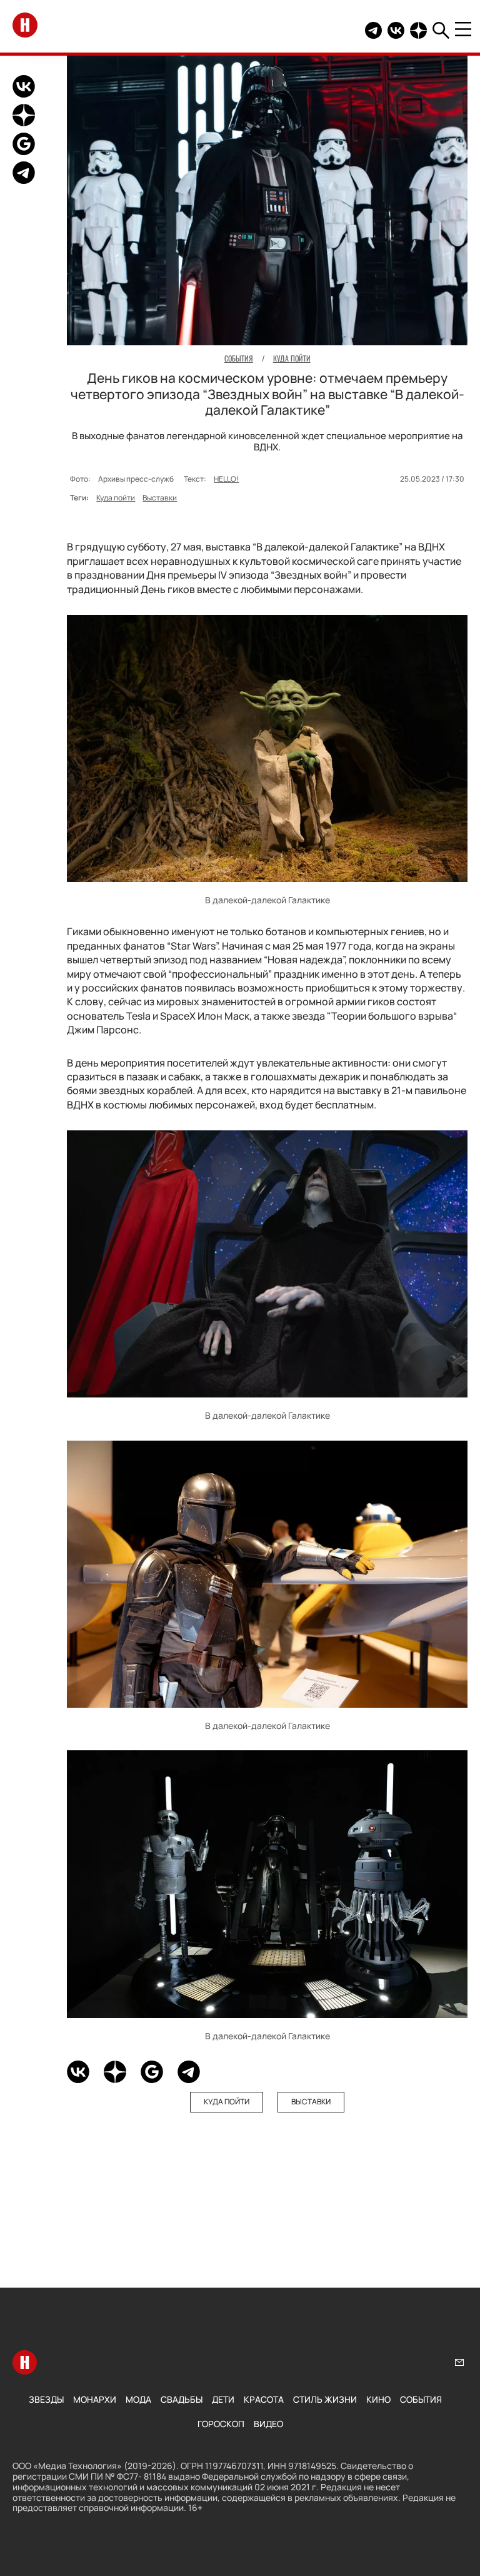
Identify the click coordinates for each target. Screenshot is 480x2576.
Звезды (46, 2399)
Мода (138, 2399)
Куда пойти (116, 498)
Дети (223, 2399)
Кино (378, 2399)
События (421, 2399)
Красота (264, 2399)
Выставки (160, 498)
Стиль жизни (325, 2399)
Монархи (95, 2399)
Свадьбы (182, 2399)
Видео (268, 2424)
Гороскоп (221, 2424)
